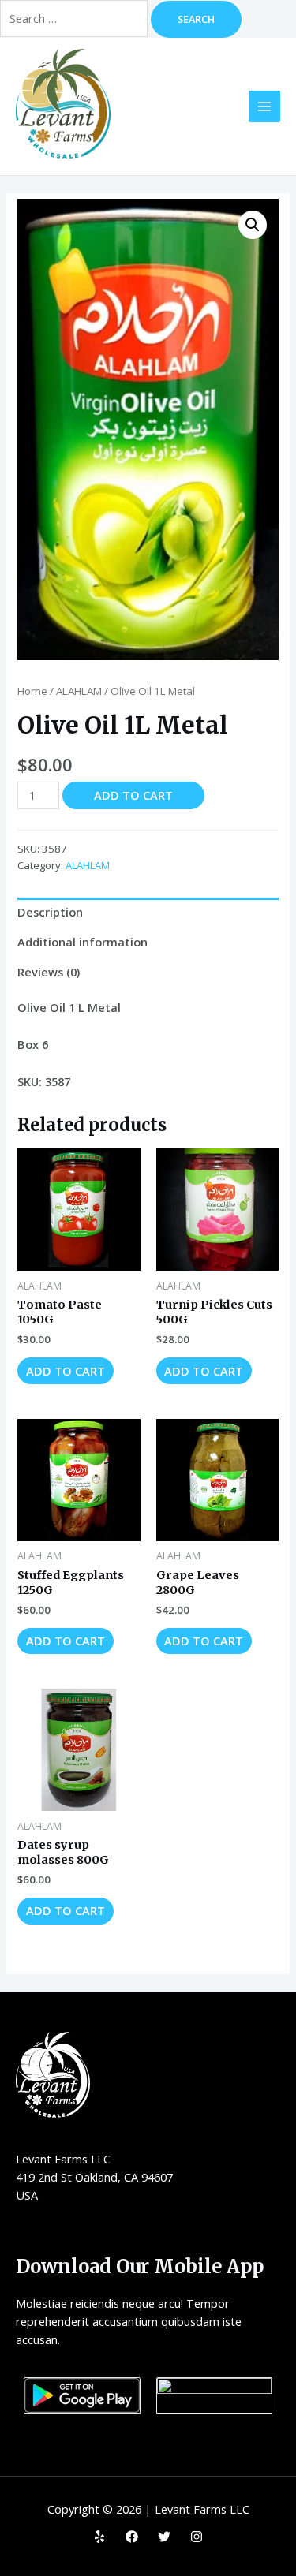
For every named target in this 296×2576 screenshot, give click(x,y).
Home (32, 691)
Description (50, 912)
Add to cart (133, 795)
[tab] (148, 913)
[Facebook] (132, 2537)
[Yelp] (99, 2537)
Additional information (82, 942)
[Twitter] (164, 2537)
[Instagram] (197, 2537)
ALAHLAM (79, 691)
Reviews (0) (49, 972)
